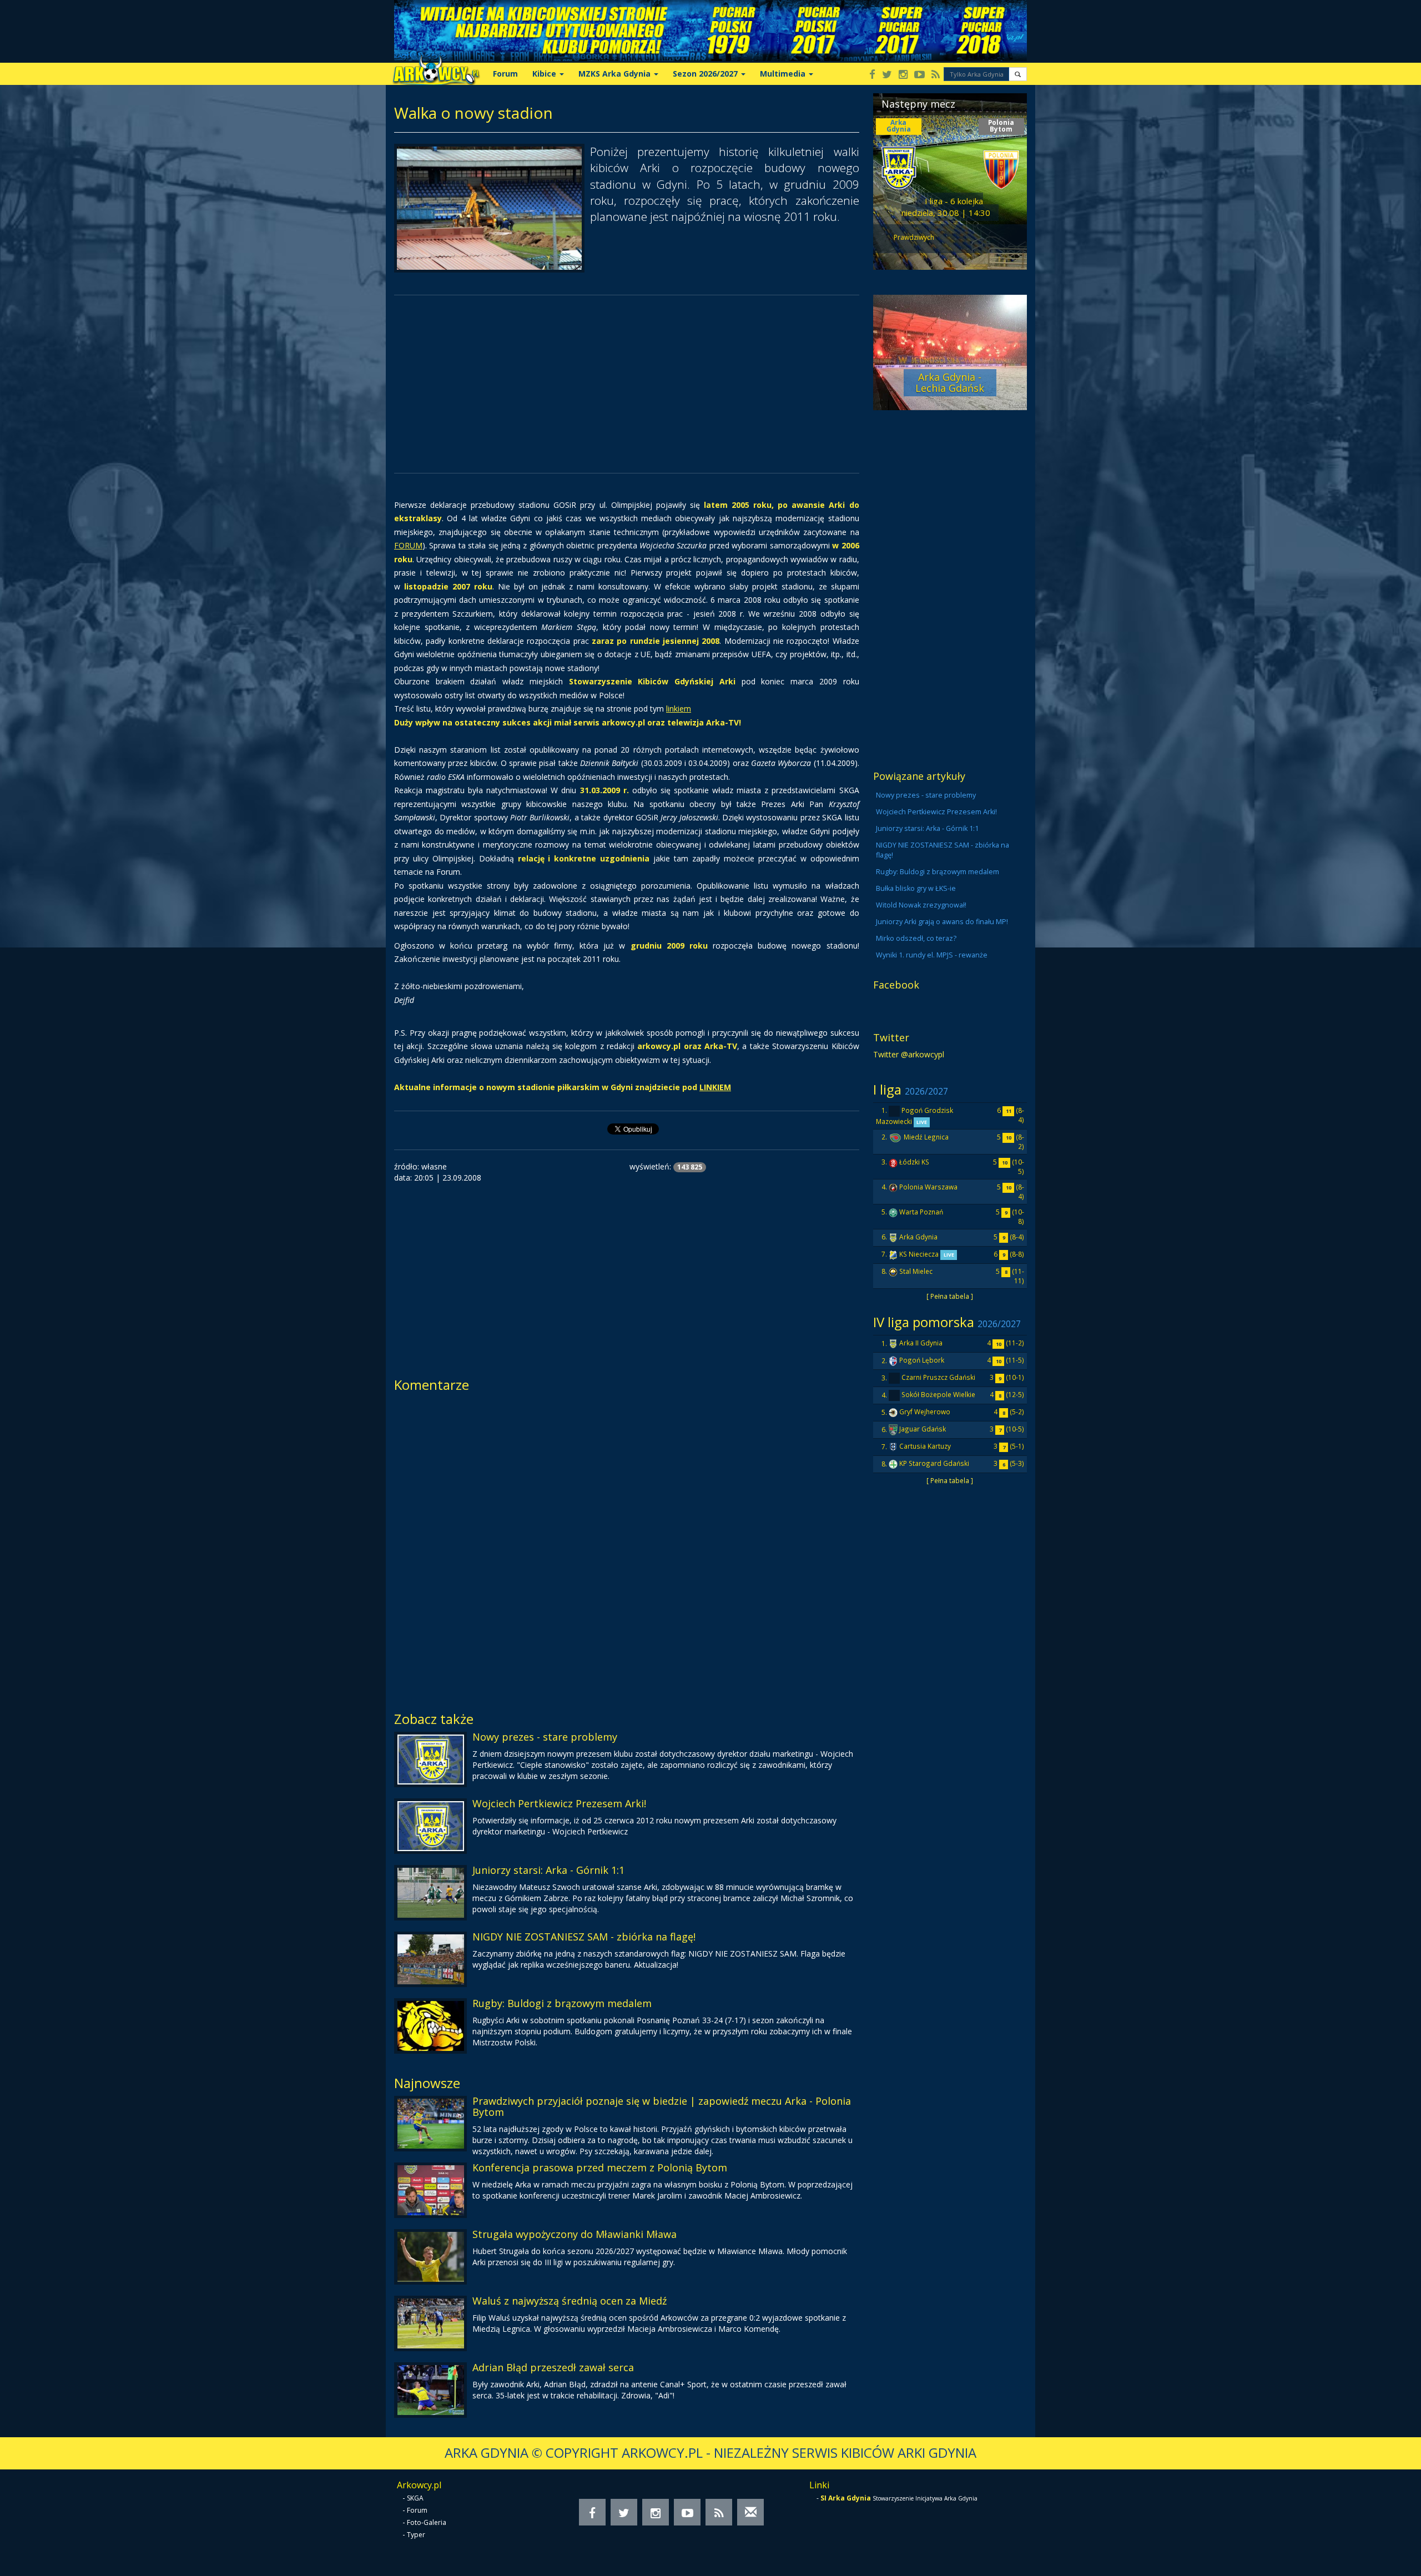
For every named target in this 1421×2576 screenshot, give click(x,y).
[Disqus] (627, 1548)
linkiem (679, 709)
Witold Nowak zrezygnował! (921, 905)
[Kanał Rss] (936, 75)
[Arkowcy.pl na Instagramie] (903, 75)
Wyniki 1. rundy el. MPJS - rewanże (932, 955)
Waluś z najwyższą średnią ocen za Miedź (570, 2301)
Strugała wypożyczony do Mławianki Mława (575, 2234)
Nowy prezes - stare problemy (545, 1737)
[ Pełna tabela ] (950, 1296)
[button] (1018, 74)
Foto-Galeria (427, 2522)
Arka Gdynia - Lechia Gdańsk (950, 382)
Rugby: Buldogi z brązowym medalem (562, 2003)
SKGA (415, 2498)
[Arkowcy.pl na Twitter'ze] (887, 75)
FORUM (408, 545)
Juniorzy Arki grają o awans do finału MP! (942, 922)
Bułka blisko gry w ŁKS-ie (916, 888)
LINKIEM (715, 1087)
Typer (416, 2535)
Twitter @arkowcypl (909, 1054)
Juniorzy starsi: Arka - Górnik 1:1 (548, 1870)
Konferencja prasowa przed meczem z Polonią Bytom (600, 2167)
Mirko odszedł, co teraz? (916, 938)
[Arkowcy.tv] (919, 75)
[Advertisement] (627, 384)
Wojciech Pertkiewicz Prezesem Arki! (559, 1803)
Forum (505, 74)
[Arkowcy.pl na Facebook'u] (872, 75)
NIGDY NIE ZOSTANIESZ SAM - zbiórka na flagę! (584, 1937)
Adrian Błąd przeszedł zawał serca (553, 2367)
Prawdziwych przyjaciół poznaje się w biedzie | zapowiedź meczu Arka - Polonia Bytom (662, 2106)
